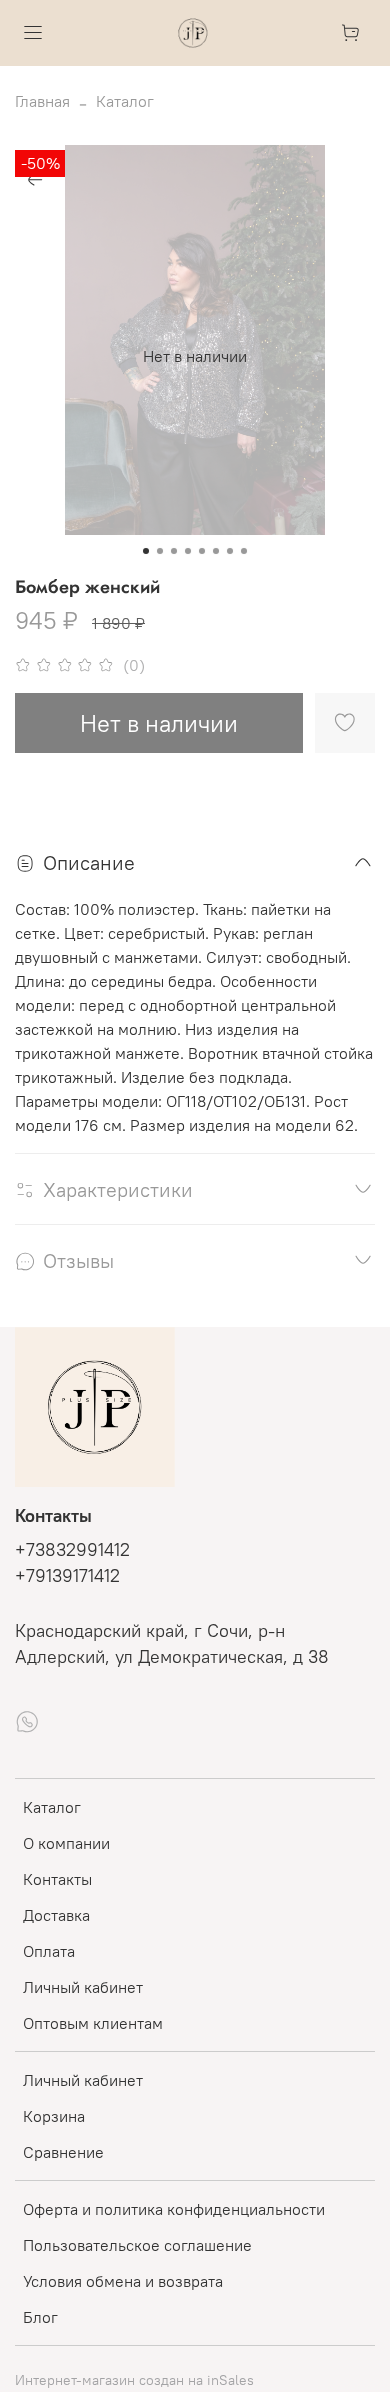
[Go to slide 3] (174, 551)
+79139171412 (67, 1576)
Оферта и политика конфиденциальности (174, 2209)
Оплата (49, 1951)
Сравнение (63, 2152)
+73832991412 (72, 1550)
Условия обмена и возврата (123, 2281)
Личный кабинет (83, 1987)
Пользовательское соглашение (137, 2245)
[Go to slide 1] (146, 551)
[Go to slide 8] (244, 551)
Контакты (57, 1879)
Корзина (54, 2116)
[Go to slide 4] (188, 551)
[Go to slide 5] (202, 551)
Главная (42, 101)
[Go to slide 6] (216, 551)
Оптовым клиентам (93, 2023)
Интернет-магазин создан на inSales (134, 2380)
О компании (66, 1843)
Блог (40, 2317)
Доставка (56, 1915)
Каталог (125, 101)
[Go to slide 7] (230, 551)
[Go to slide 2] (160, 551)
